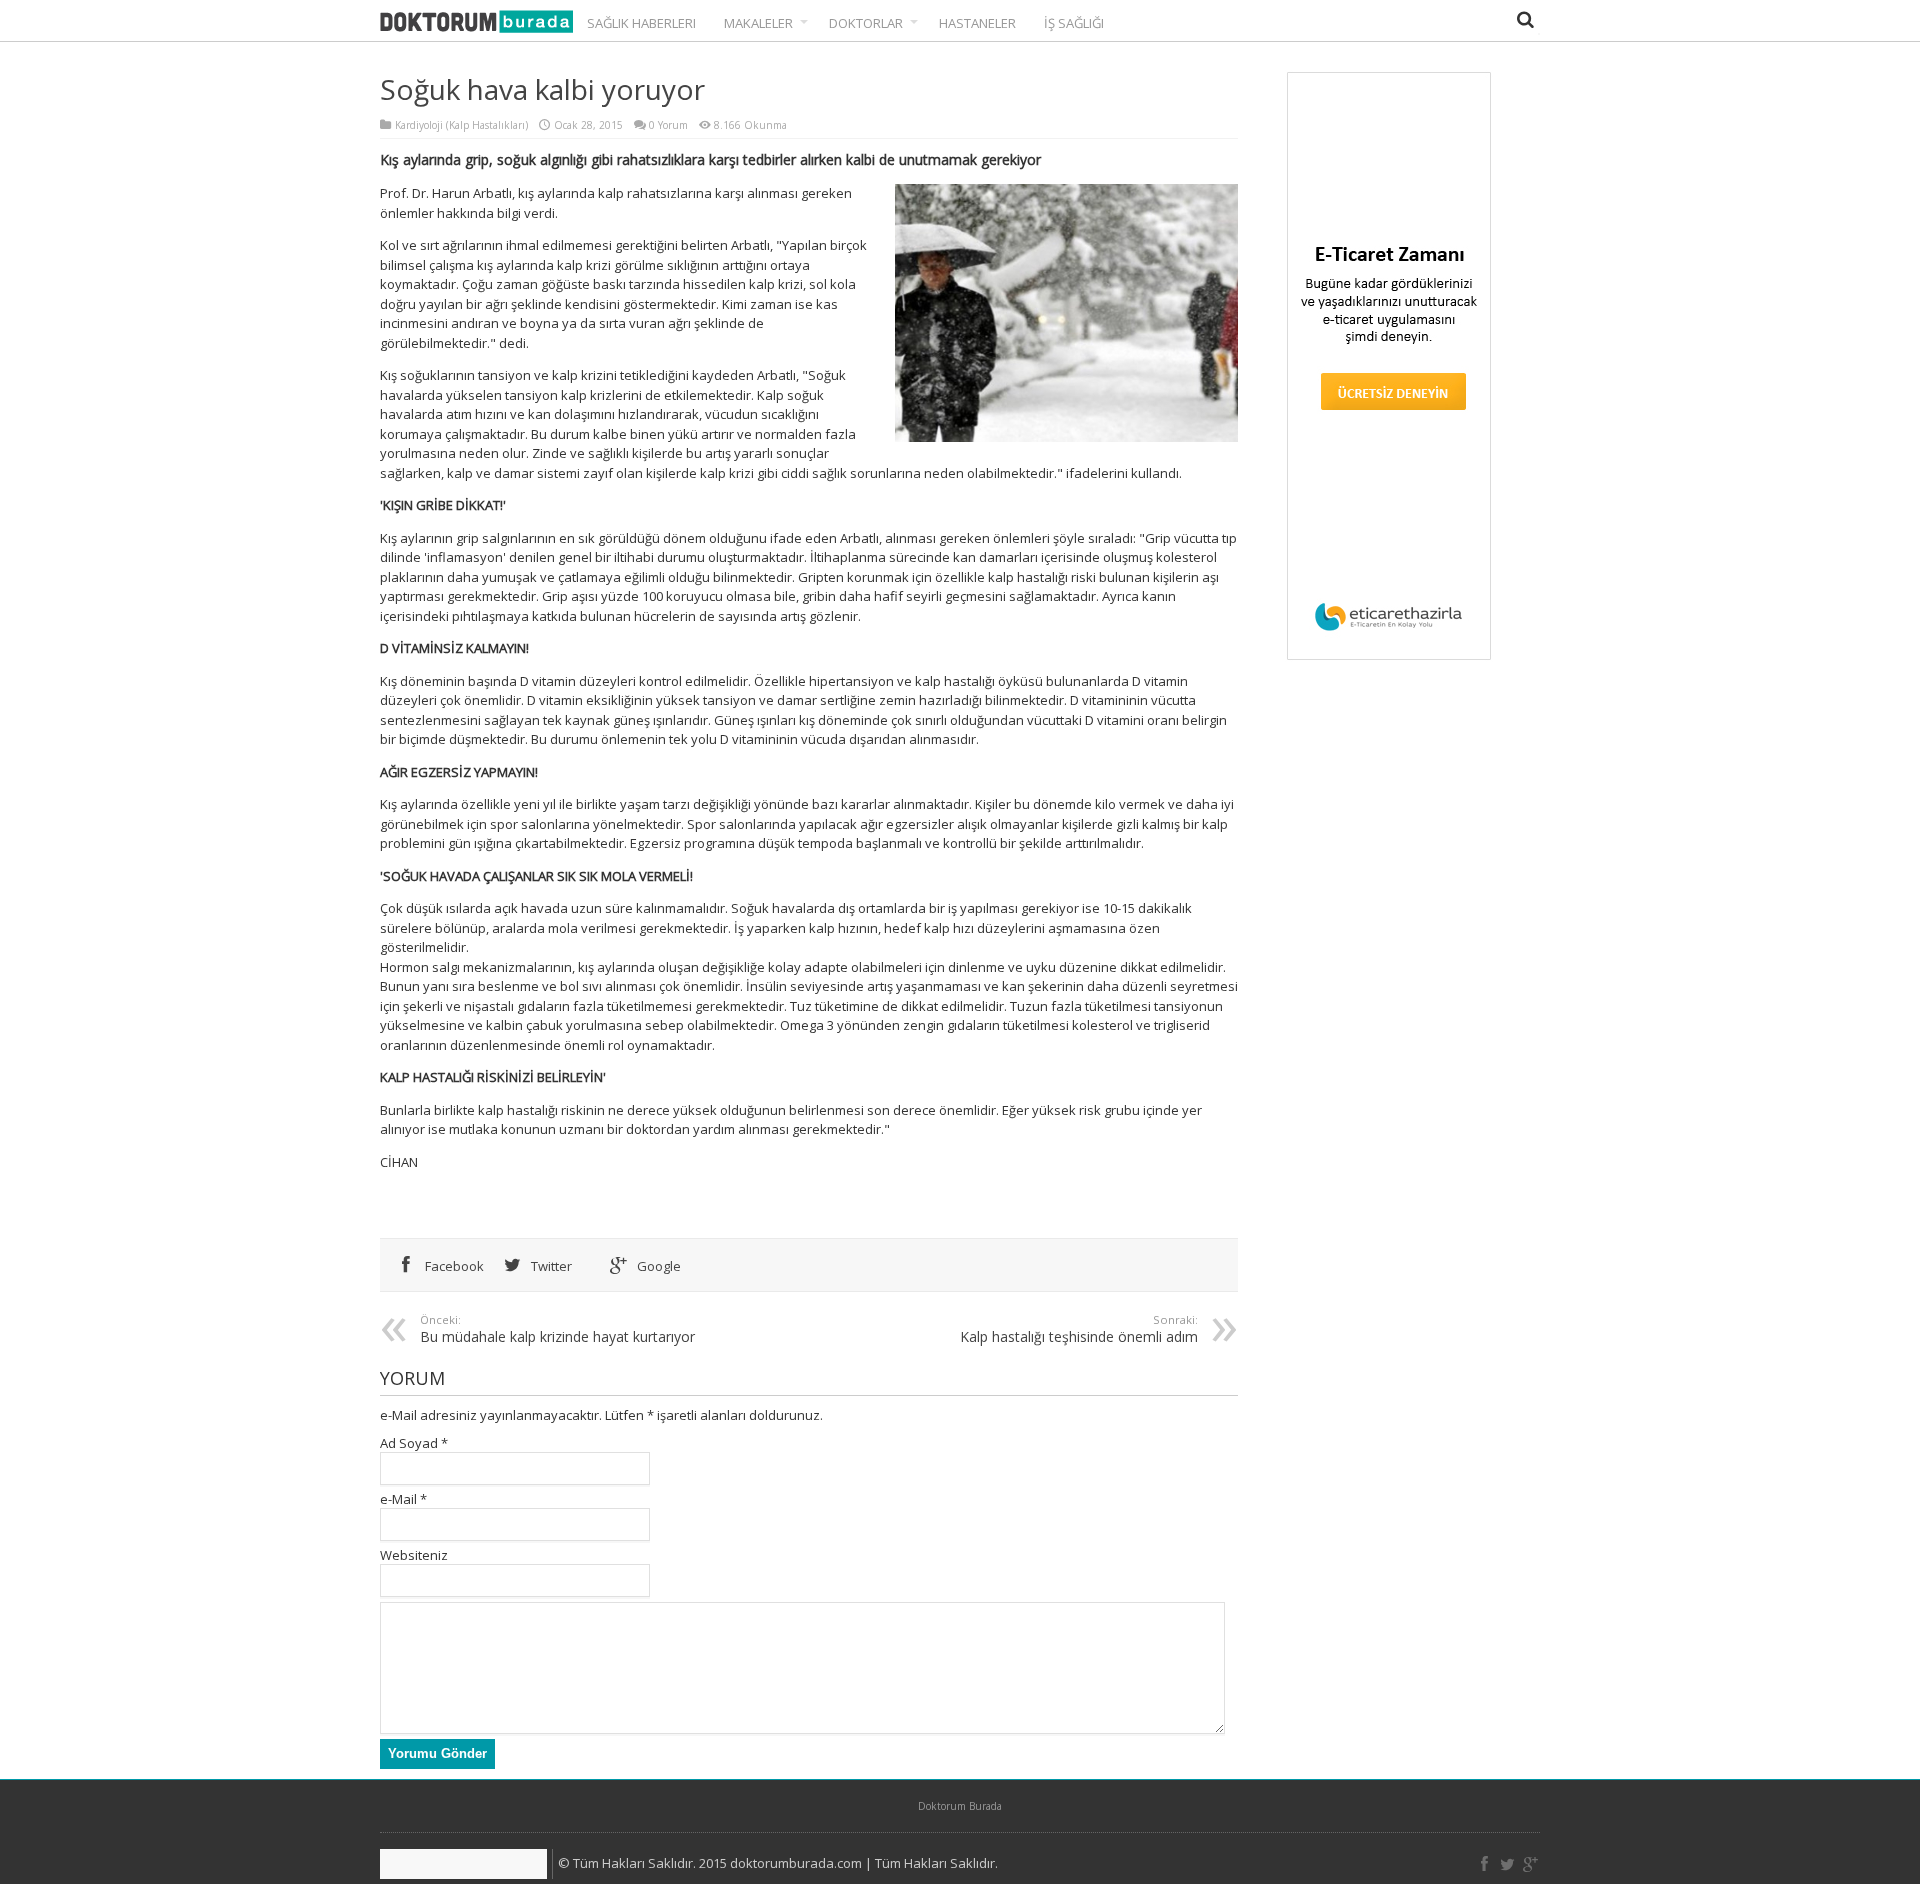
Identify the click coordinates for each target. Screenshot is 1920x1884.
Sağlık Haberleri (641, 23)
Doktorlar (866, 23)
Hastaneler (977, 23)
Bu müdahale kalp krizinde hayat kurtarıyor (557, 1329)
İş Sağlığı (1074, 23)
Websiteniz (414, 1555)
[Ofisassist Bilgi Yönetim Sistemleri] (466, 1864)
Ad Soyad (409, 1443)
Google (657, 1266)
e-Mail (398, 1499)
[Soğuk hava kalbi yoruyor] (476, 23)
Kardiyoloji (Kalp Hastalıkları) (461, 125)
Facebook (453, 1266)
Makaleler (758, 23)
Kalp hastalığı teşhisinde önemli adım (1079, 1329)
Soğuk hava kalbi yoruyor (542, 89)
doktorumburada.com (796, 1863)
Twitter (550, 1266)
